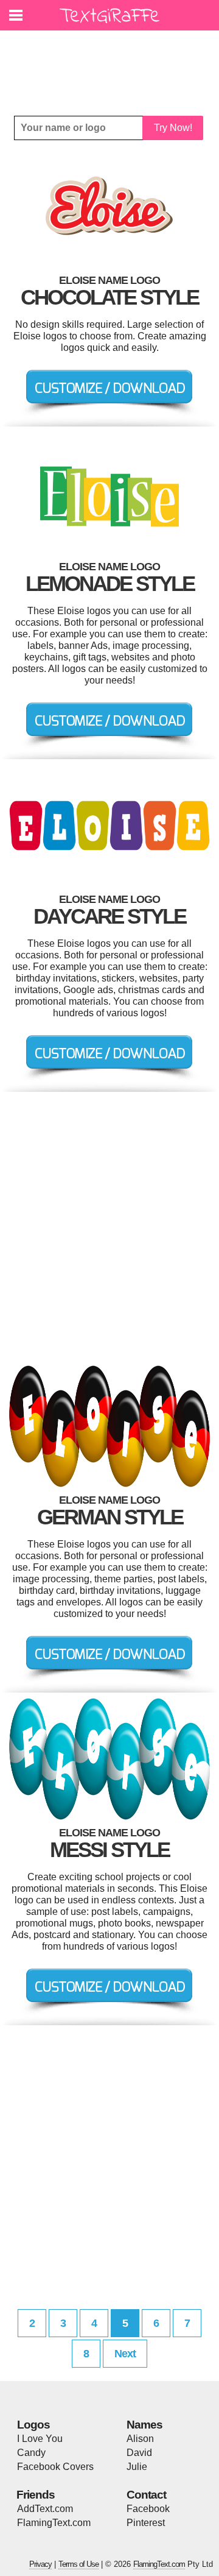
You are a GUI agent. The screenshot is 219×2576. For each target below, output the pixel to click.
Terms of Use (78, 2564)
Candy (31, 2453)
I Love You (40, 2439)
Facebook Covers (55, 2467)
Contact (146, 2495)
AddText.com (45, 2509)
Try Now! (173, 128)
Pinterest (146, 2523)
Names (144, 2425)
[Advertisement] (113, 64)
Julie (137, 2467)
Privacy (40, 2564)
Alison (140, 2439)
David (139, 2453)
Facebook (148, 2509)
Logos (33, 2425)
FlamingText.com (54, 2523)
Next (125, 2354)
